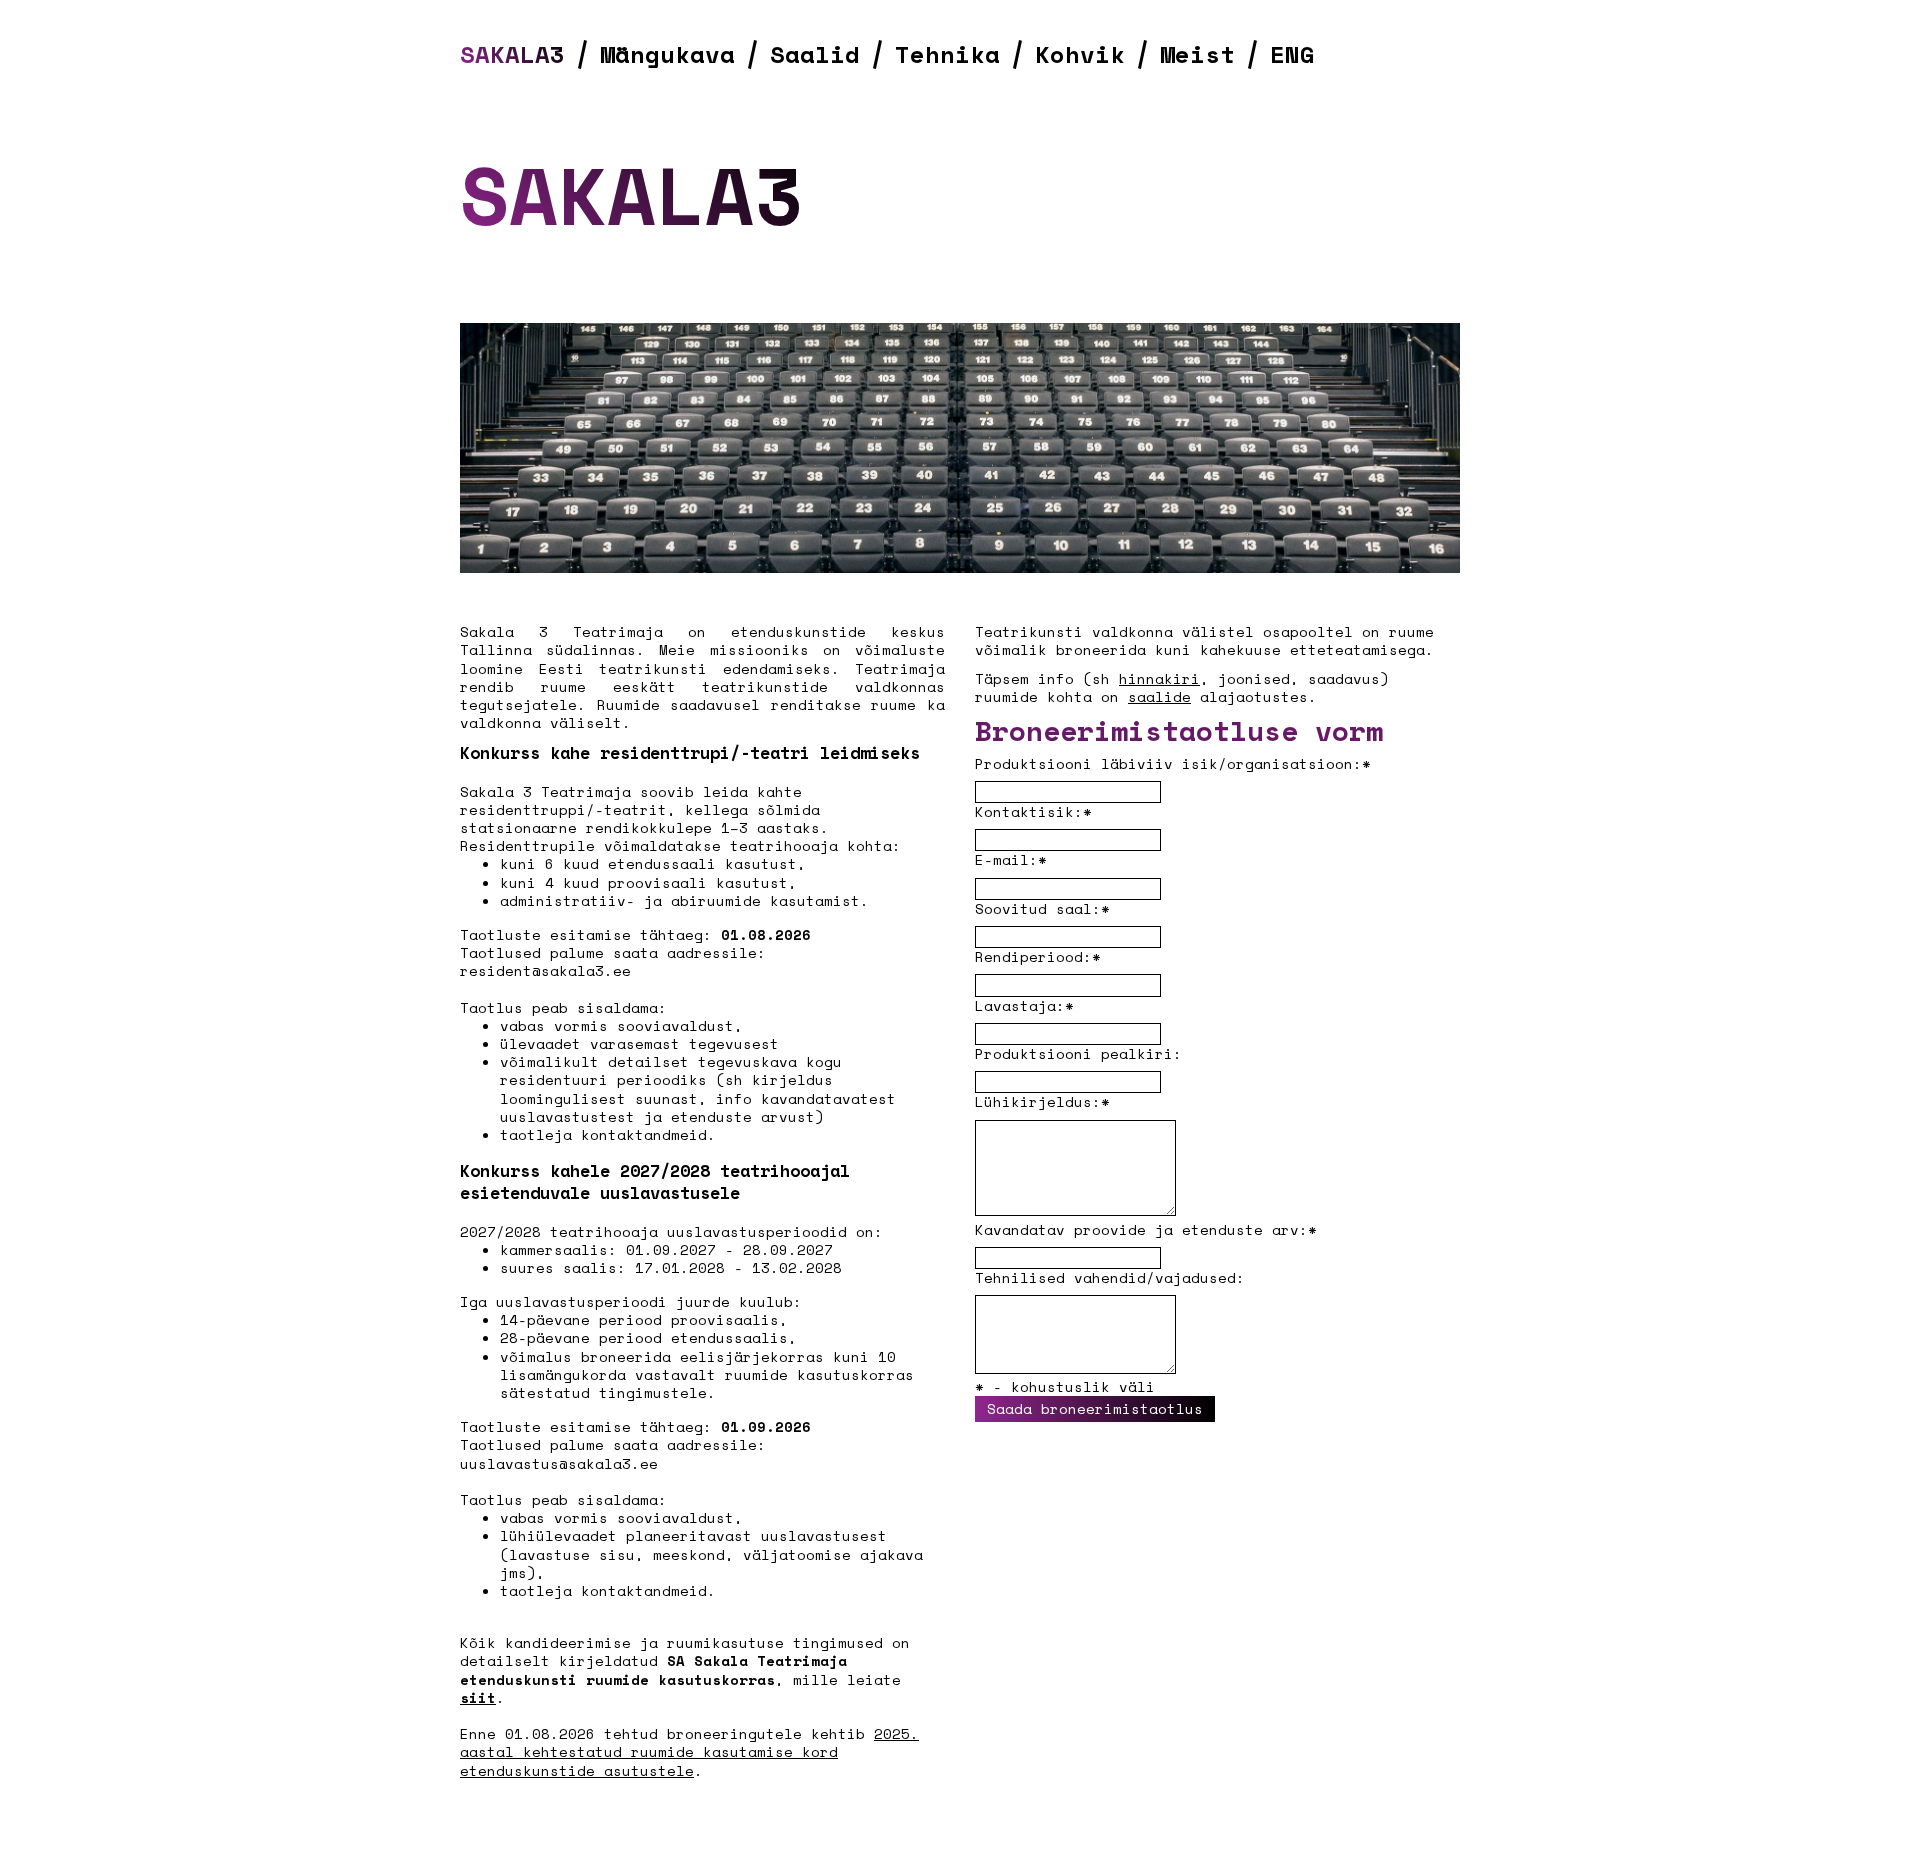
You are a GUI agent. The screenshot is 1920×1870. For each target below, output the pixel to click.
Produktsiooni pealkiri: (1078, 1054)
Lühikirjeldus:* (1042, 1102)
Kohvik (1080, 54)
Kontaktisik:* (1033, 812)
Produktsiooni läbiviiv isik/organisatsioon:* (1173, 764)
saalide (1159, 696)
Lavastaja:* (1024, 1006)
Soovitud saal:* (1042, 909)
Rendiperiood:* (1038, 957)
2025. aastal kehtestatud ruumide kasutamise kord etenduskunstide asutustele (689, 1751)
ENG (1292, 54)
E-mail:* (1011, 860)
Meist (1197, 54)
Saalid (815, 54)
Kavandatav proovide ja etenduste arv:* (1146, 1230)
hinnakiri (1159, 678)
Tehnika (947, 54)
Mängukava (667, 54)
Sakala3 (512, 54)
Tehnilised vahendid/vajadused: (1110, 1278)
